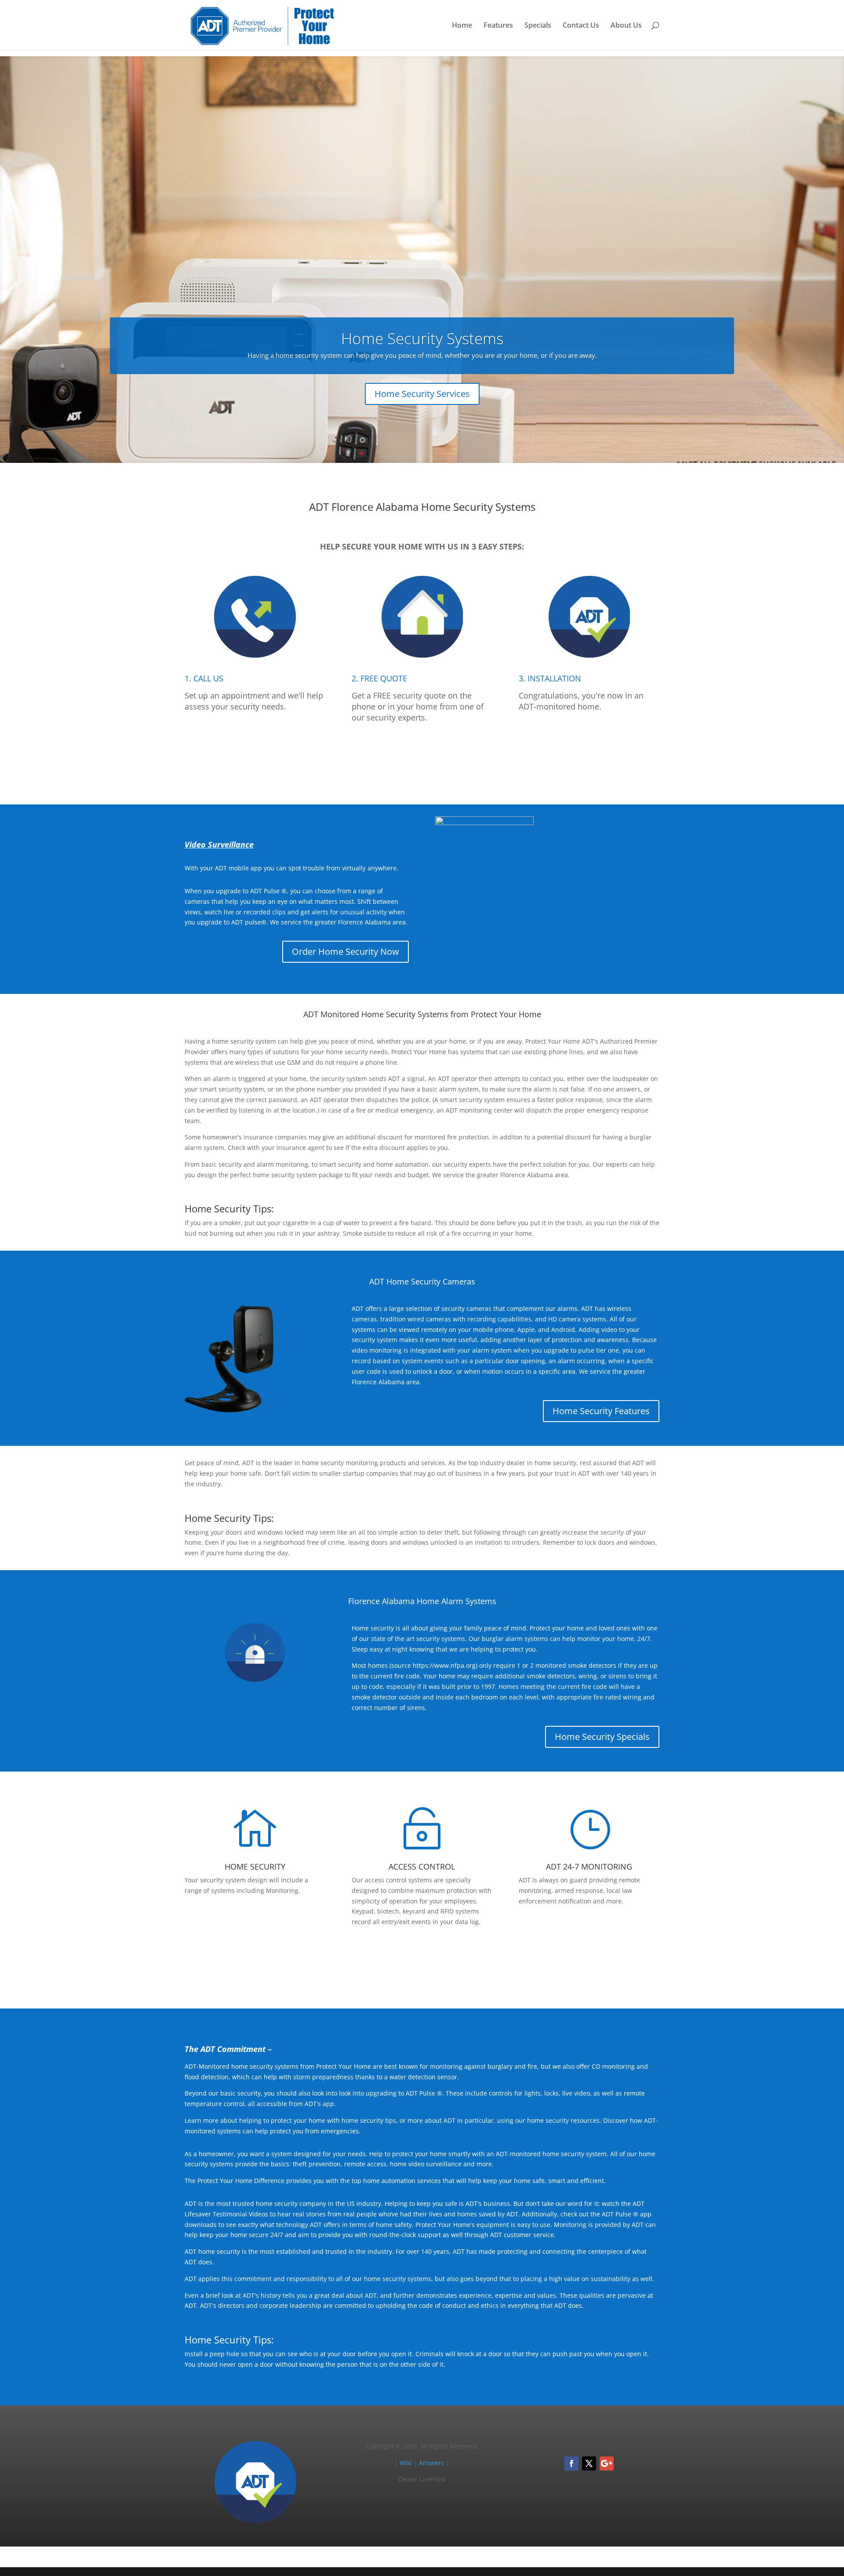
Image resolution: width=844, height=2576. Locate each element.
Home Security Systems (422, 338)
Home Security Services (422, 394)
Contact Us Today (422, 1962)
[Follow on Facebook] (571, 2463)
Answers (431, 2463)
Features (498, 26)
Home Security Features (601, 1411)
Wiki (406, 2463)
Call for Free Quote (422, 758)
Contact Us (581, 26)
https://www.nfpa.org (444, 1665)
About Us (626, 26)
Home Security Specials (602, 1737)
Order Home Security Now (346, 951)
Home (462, 26)
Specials (538, 26)
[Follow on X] (589, 2463)
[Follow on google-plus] (607, 2463)
